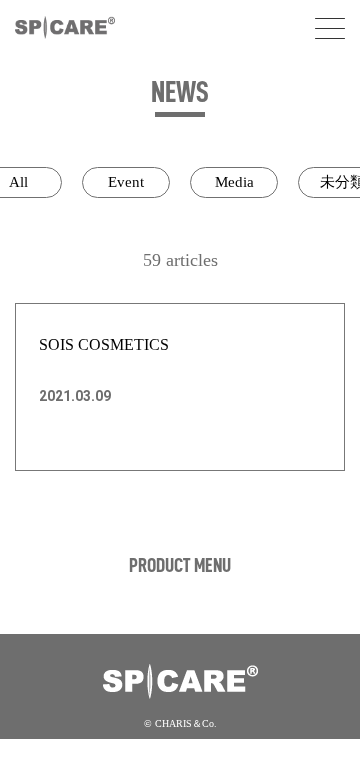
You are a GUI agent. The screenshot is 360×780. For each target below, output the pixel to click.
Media (234, 182)
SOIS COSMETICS (104, 344)
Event (126, 182)
